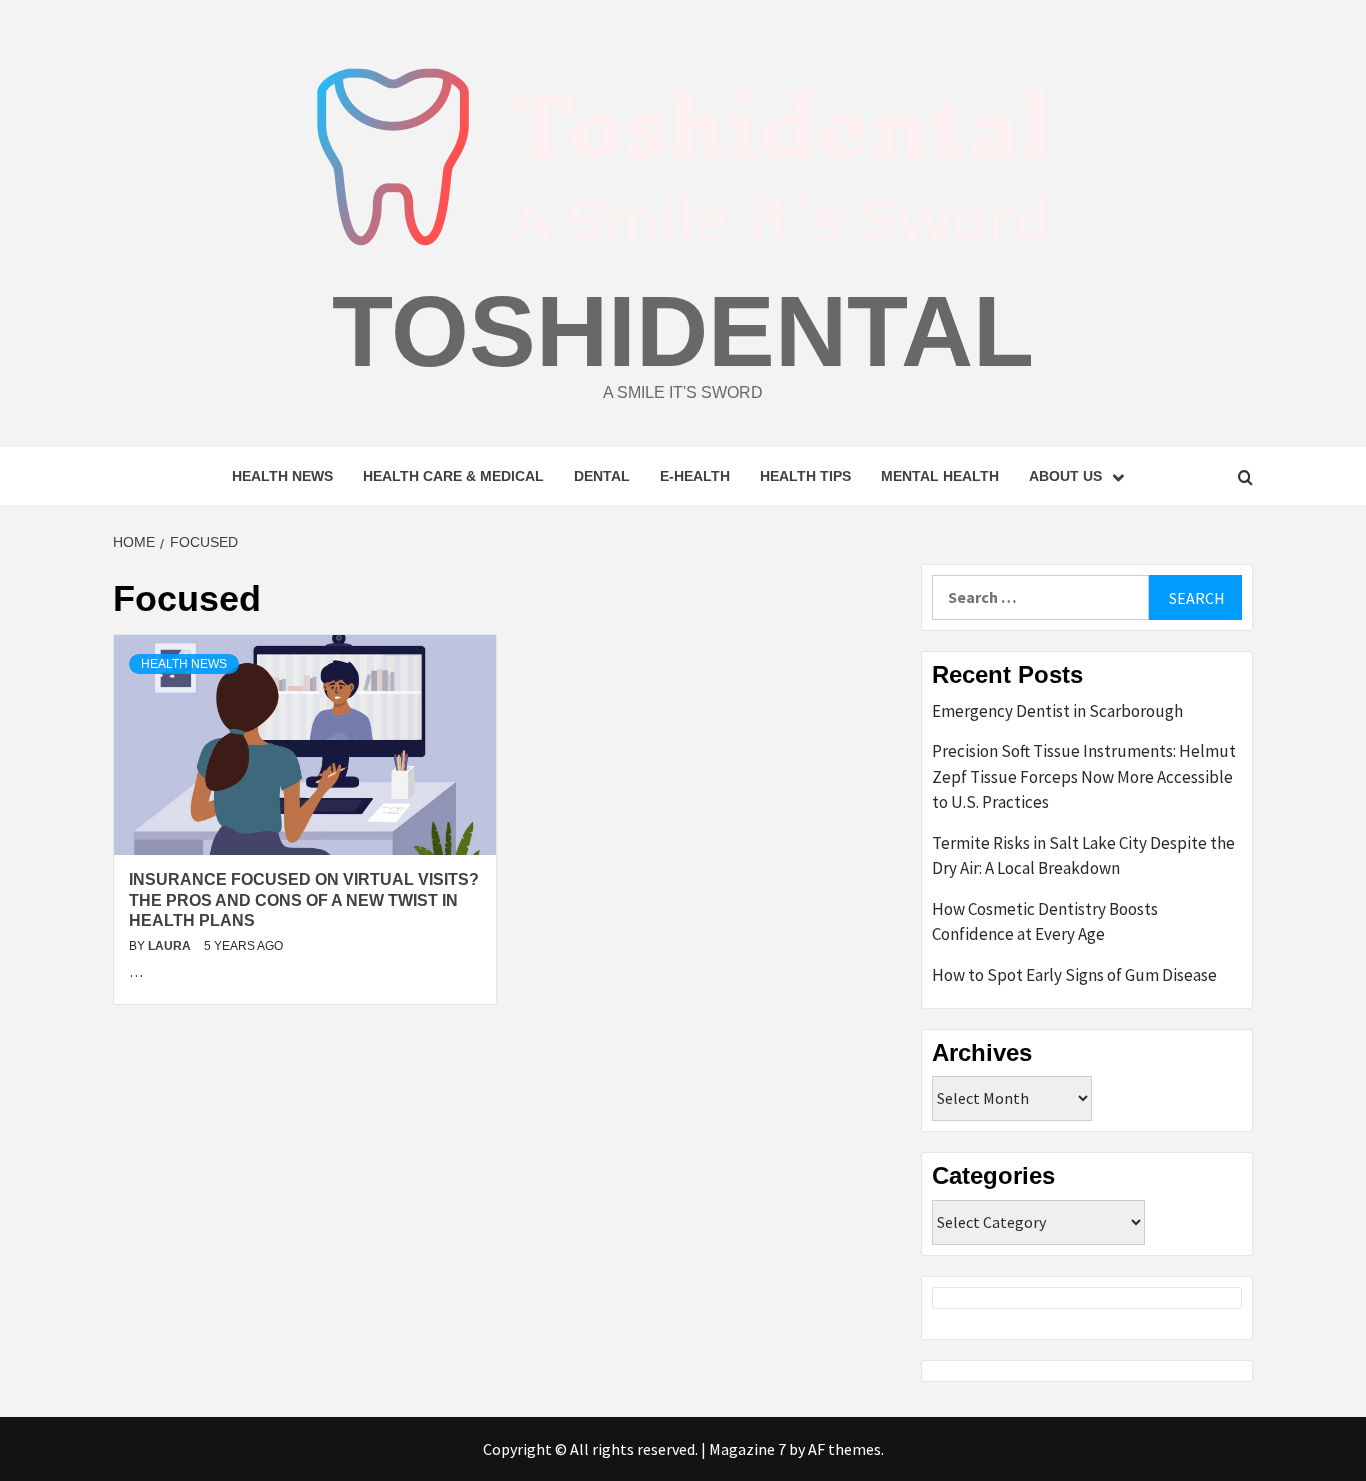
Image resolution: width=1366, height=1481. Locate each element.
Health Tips (805, 476)
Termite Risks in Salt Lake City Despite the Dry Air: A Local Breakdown (1083, 856)
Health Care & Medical (453, 476)
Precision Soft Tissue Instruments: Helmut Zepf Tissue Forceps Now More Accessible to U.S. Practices (1084, 776)
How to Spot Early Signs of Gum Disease (1074, 975)
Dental (602, 476)
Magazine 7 (747, 1449)
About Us (1065, 476)
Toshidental (683, 331)
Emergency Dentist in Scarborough (1057, 711)
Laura (171, 946)
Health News (282, 476)
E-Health (695, 476)
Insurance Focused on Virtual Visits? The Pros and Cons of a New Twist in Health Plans (304, 900)
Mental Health (940, 476)
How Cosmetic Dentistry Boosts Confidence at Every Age (1045, 922)
